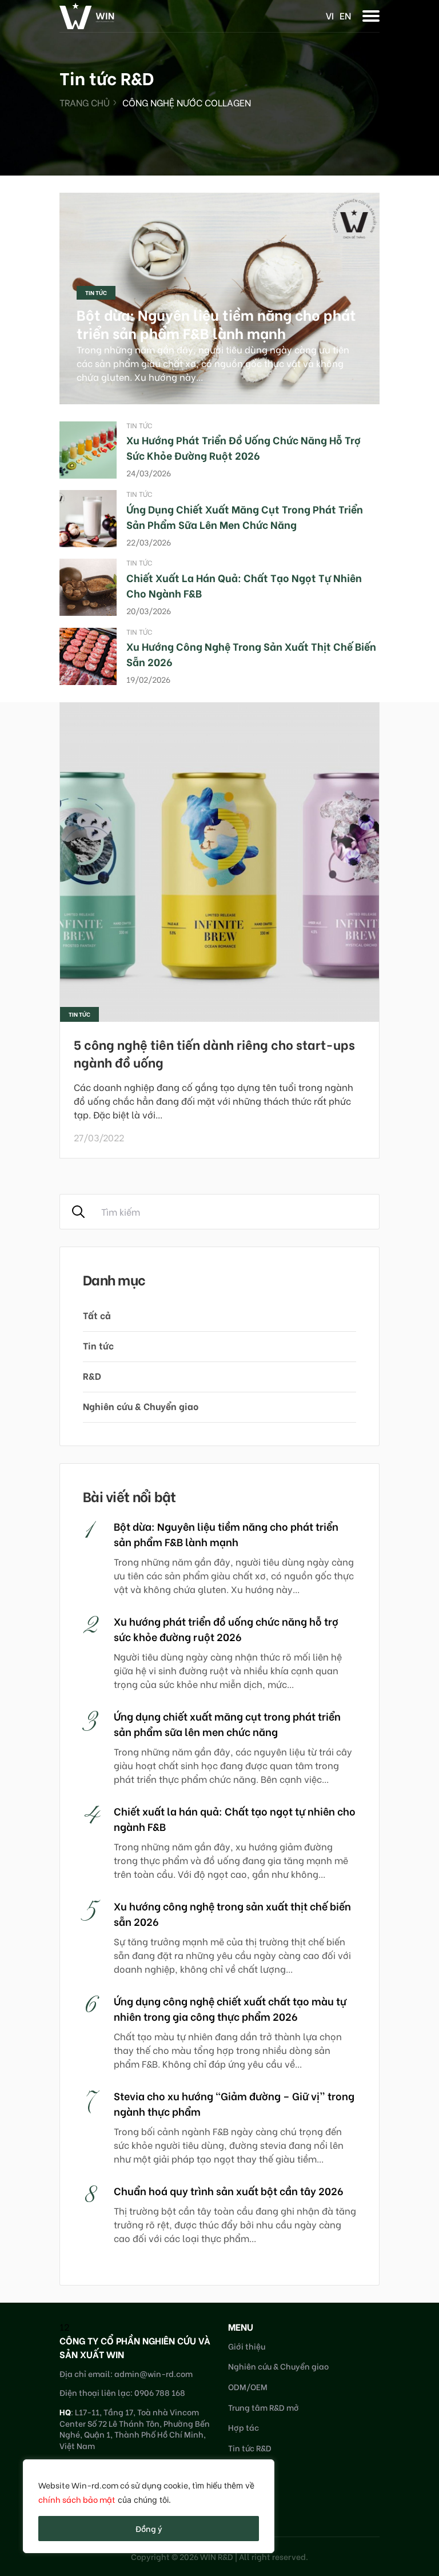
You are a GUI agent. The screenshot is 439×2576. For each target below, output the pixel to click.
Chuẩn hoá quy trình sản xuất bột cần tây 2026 (229, 2190)
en (345, 15)
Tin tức (96, 292)
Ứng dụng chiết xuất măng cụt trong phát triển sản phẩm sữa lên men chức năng (245, 516)
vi (330, 15)
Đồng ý (149, 2528)
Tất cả (97, 1315)
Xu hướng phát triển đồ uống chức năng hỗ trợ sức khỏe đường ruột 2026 (244, 447)
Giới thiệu (247, 2346)
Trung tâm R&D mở (264, 2407)
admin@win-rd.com (153, 2373)
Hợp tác (244, 2427)
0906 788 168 (160, 2392)
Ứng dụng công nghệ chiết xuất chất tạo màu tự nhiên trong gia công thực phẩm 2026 (230, 2008)
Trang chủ (85, 102)
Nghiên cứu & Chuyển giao (141, 1406)
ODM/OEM (248, 2386)
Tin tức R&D (250, 2448)
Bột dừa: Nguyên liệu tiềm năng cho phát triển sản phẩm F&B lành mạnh (216, 324)
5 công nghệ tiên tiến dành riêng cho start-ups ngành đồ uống (214, 1053)
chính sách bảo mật (77, 2499)
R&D (92, 1375)
